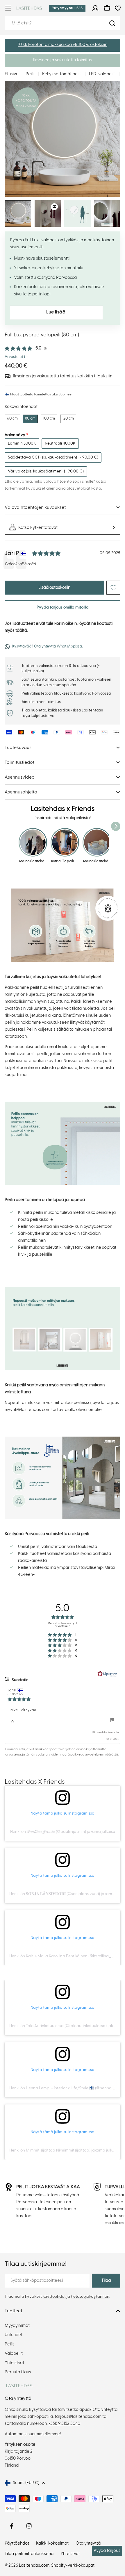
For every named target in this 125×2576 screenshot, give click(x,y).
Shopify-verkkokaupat (73, 2565)
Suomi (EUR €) (26, 2483)
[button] (63, 45)
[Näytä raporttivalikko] (112, 1720)
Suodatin (20, 1680)
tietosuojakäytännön (90, 2297)
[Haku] (112, 23)
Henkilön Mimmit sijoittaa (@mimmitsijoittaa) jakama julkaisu (64, 2150)
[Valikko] (8, 8)
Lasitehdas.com (34, 2565)
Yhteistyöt (70, 2554)
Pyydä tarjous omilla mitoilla (63, 607)
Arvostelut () (16, 357)
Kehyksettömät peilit (62, 74)
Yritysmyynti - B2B (67, 8)
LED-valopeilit (102, 74)
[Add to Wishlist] (113, 588)
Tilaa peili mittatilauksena (29, 2554)
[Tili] (95, 8)
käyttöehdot (54, 2297)
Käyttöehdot (17, 2543)
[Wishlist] (118, 8)
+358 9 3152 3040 (64, 2424)
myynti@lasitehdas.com (27, 1410)
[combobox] (63, 23)
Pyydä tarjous (107, 2551)
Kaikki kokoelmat (52, 2543)
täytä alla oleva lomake (79, 1410)
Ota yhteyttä (88, 2543)
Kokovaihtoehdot (21, 407)
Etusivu (11, 74)
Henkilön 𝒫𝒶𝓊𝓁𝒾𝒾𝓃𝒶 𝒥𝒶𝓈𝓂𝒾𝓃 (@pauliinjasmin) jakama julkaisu (63, 1832)
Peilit (30, 74)
